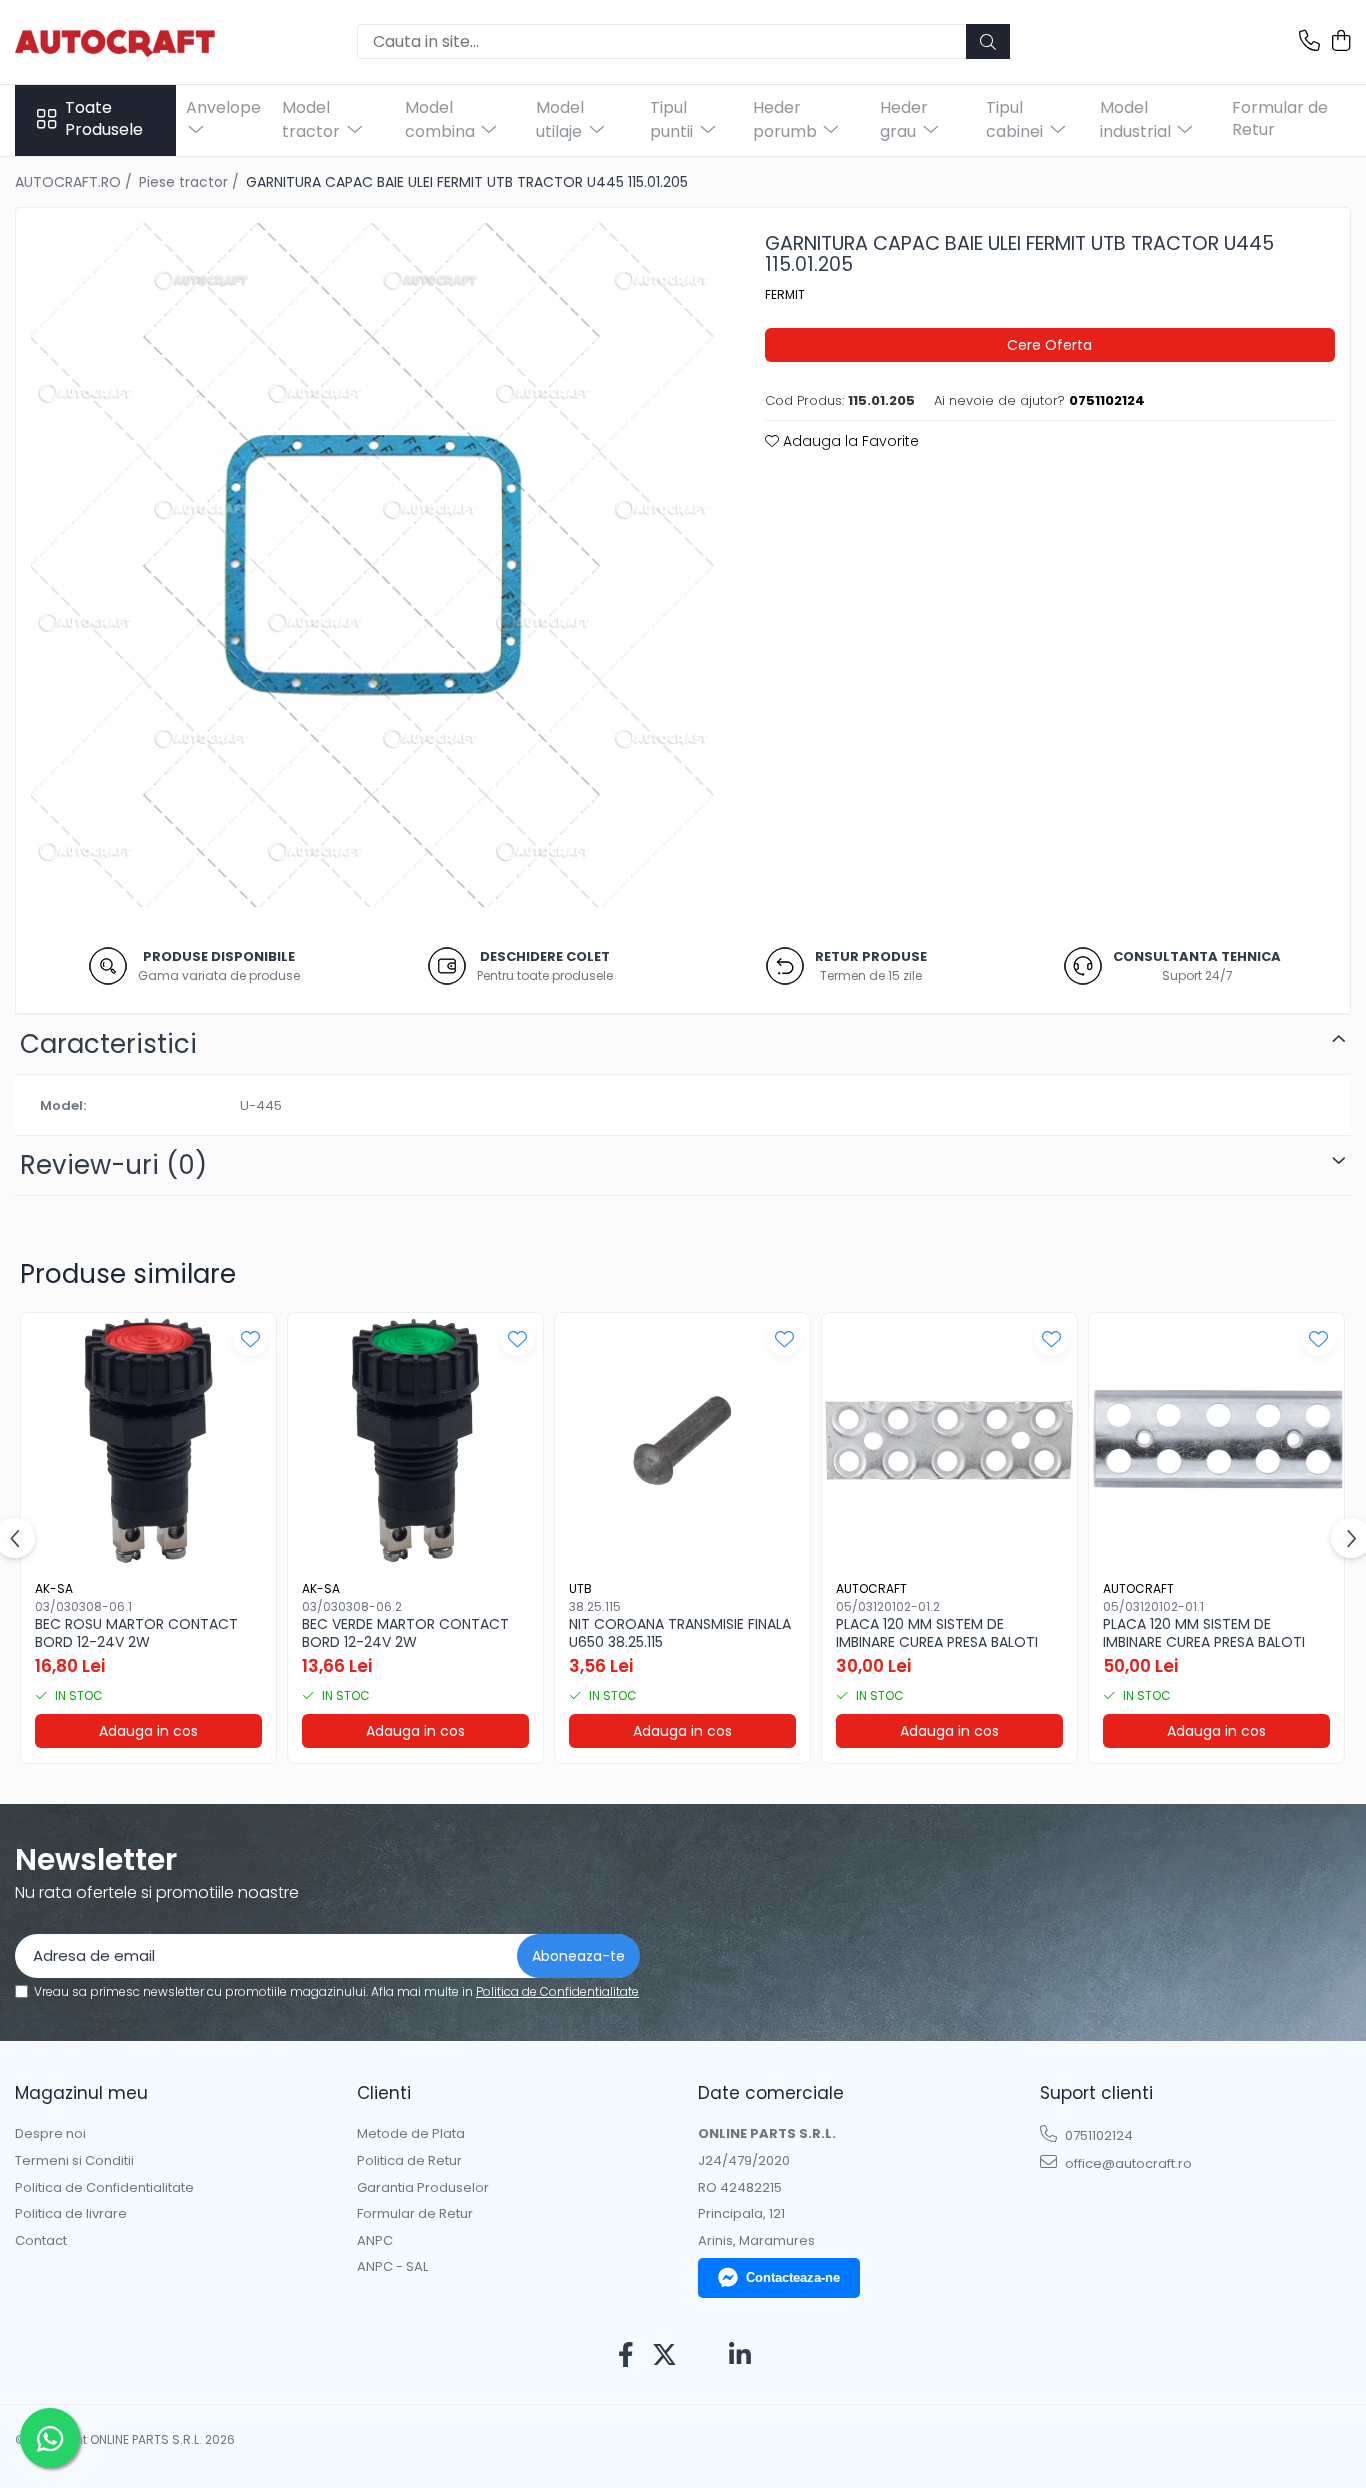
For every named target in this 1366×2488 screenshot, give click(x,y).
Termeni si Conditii (74, 2161)
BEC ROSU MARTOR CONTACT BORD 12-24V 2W (136, 1633)
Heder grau (904, 120)
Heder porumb (787, 120)
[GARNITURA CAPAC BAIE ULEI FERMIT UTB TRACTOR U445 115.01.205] (373, 565)
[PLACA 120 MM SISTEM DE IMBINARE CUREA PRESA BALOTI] (949, 1440)
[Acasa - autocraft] (115, 41)
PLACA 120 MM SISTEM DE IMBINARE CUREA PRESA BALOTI (937, 1633)
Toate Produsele (104, 119)
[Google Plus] (702, 2356)
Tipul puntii (673, 120)
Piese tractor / (191, 182)
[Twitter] (664, 2356)
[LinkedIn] (740, 2356)
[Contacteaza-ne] (1309, 42)
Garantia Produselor (423, 2188)
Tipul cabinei (1016, 120)
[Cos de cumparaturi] (1340, 42)
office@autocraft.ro (1127, 2163)
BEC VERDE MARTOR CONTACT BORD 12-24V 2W (405, 1633)
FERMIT (785, 294)
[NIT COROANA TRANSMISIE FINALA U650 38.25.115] (682, 1440)
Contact (41, 2241)
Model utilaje (561, 120)
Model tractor (313, 120)
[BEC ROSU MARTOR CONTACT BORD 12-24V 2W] (148, 1440)
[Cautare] (988, 41)
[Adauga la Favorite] (250, 1338)
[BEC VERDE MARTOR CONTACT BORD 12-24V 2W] (415, 1440)
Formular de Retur (1280, 119)
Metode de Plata (411, 2134)
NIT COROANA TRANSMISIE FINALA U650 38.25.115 (680, 1633)
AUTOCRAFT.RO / (75, 182)
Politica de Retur (409, 2161)
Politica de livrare (71, 2214)
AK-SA (54, 1588)
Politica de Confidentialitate (557, 1991)
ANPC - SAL (392, 2267)
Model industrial (1137, 120)
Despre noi (50, 2134)
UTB (580, 1588)
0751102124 (1097, 2135)
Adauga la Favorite (849, 441)
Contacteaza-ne (793, 2277)
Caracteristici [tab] (108, 1044)
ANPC (375, 2241)
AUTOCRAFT (871, 1588)
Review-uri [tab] (113, 1165)
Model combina (442, 120)
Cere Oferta (1049, 345)
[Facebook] (626, 2356)
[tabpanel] (373, 565)
